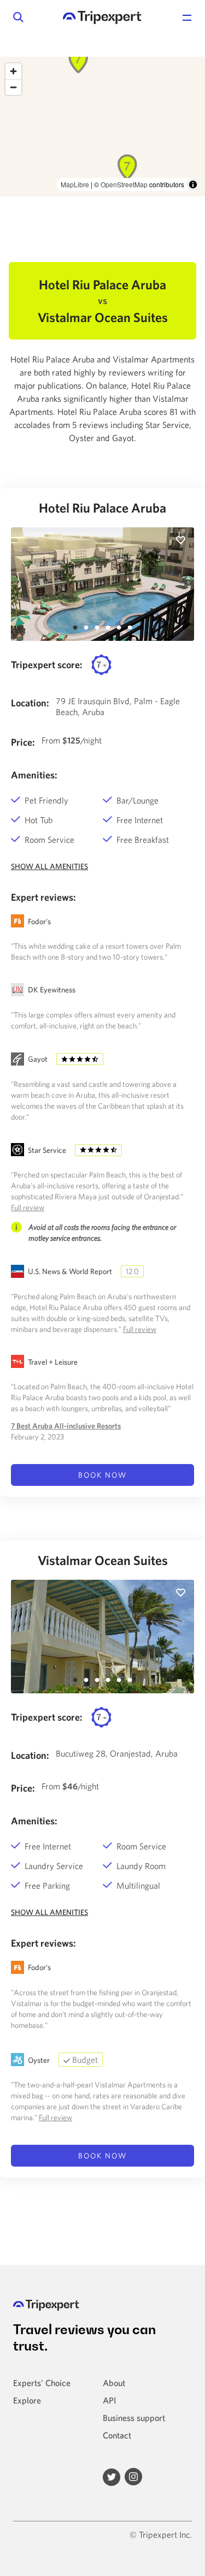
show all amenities (49, 866)
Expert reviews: (43, 897)
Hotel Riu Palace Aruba (102, 508)
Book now (103, 1475)
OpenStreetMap (124, 184)
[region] (102, 127)
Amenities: (34, 775)
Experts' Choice (42, 2383)
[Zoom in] (13, 71)
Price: (23, 742)
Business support (134, 2418)
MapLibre (75, 184)
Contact (117, 2435)
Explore (27, 2400)
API (109, 2400)
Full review (28, 1207)
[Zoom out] (13, 87)
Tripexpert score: (47, 665)
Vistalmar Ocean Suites (103, 1560)
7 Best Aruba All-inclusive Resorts (66, 1426)
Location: (30, 703)
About (114, 2383)
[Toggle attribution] (193, 185)
